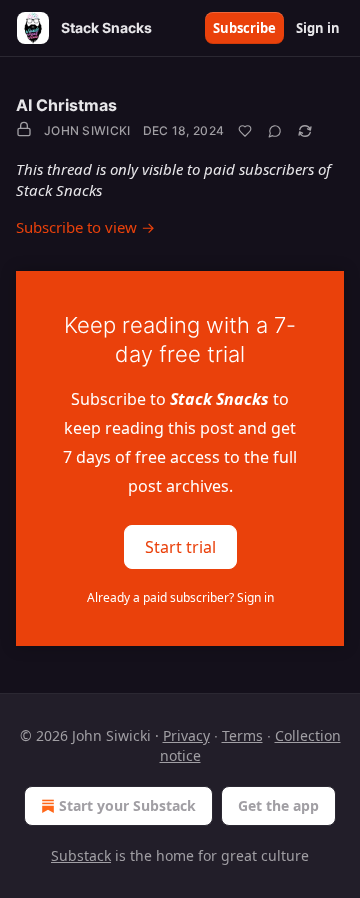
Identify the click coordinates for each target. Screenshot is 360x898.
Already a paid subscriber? (180, 597)
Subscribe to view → (85, 227)
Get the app (278, 805)
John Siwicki (87, 130)
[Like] (245, 131)
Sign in (318, 28)
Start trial (180, 547)
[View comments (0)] (275, 131)
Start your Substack (127, 805)
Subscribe (244, 28)
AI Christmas (66, 105)
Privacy (186, 735)
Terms (242, 735)
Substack (81, 855)
